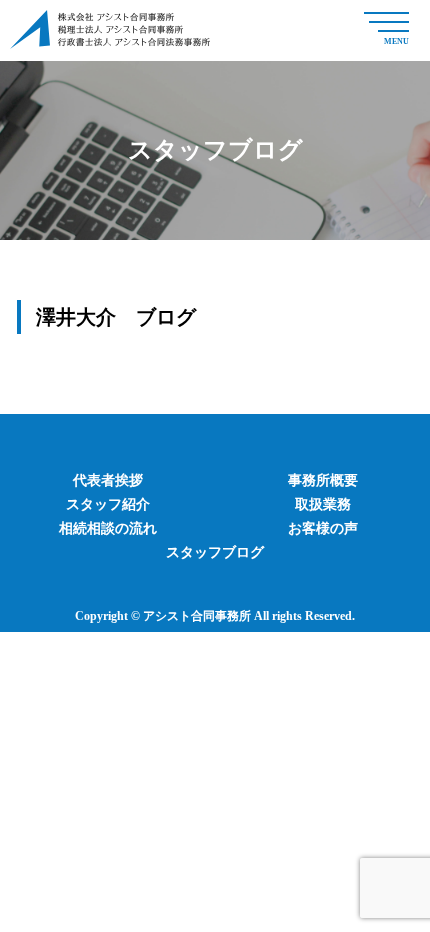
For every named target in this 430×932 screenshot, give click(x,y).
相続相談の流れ (108, 528)
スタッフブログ (215, 552)
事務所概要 (323, 480)
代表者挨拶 (108, 480)
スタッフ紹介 (108, 504)
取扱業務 (323, 504)
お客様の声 (323, 528)
